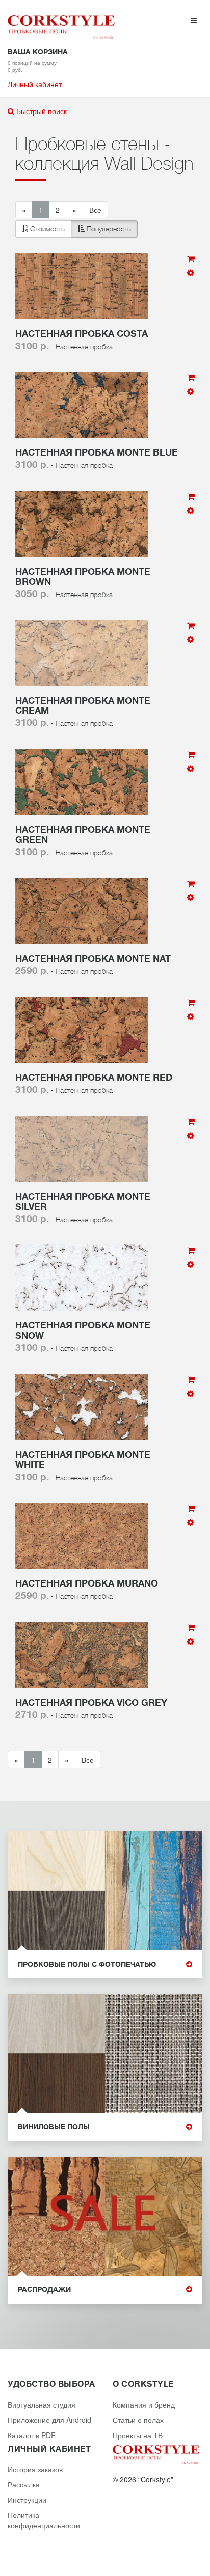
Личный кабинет (35, 84)
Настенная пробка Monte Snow (83, 1331)
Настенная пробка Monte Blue (97, 452)
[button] (76, 229)
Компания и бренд (144, 2404)
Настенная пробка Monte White (83, 1460)
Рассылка (24, 2484)
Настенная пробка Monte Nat (93, 959)
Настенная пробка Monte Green (83, 835)
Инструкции (27, 2500)
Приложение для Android (49, 2420)
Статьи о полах (138, 2420)
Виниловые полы (54, 2127)
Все (95, 210)
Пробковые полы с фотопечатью (87, 1964)
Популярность (108, 229)
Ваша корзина (38, 52)
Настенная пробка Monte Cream (83, 706)
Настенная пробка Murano (87, 1583)
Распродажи (44, 2290)
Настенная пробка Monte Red (94, 1078)
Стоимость (46, 229)
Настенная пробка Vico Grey (91, 1703)
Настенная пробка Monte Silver (83, 1202)
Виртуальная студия (42, 2404)
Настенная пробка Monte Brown (83, 577)
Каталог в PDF (32, 2435)
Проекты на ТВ (138, 2435)
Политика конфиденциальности (44, 2520)
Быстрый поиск (41, 111)
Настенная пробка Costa (82, 334)
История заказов (35, 2469)
